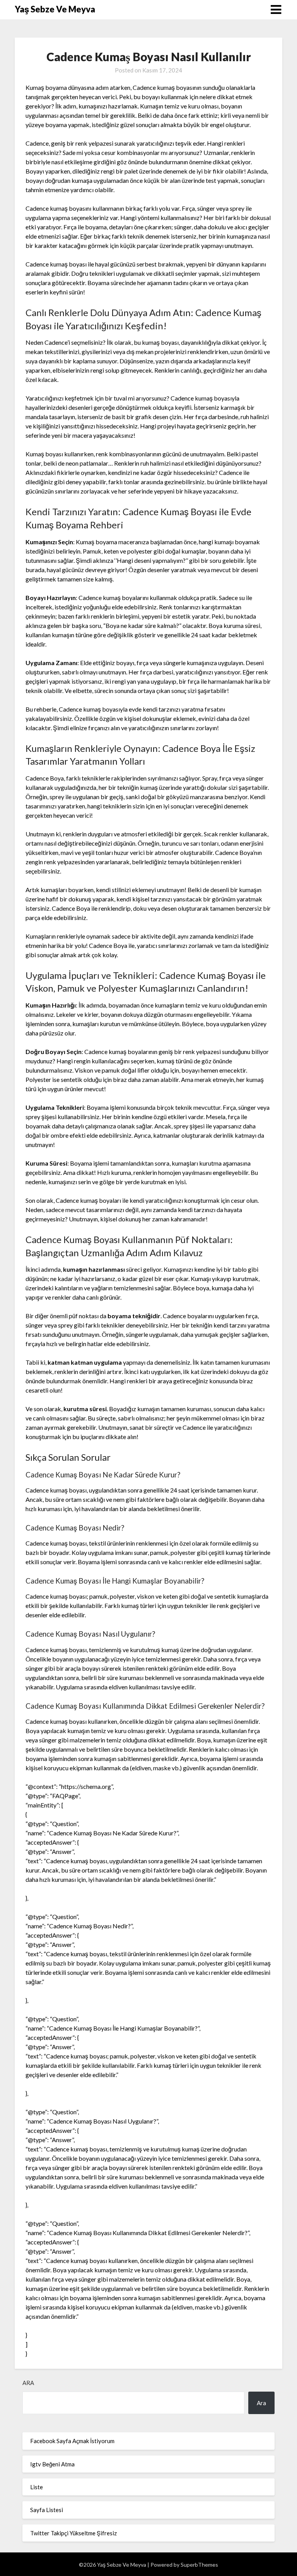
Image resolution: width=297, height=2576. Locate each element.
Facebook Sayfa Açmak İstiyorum (72, 2441)
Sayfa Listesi (47, 2510)
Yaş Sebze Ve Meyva (55, 9)
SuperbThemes (199, 2565)
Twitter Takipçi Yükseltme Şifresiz (73, 2533)
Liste (37, 2487)
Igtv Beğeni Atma (52, 2464)
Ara (28, 2383)
